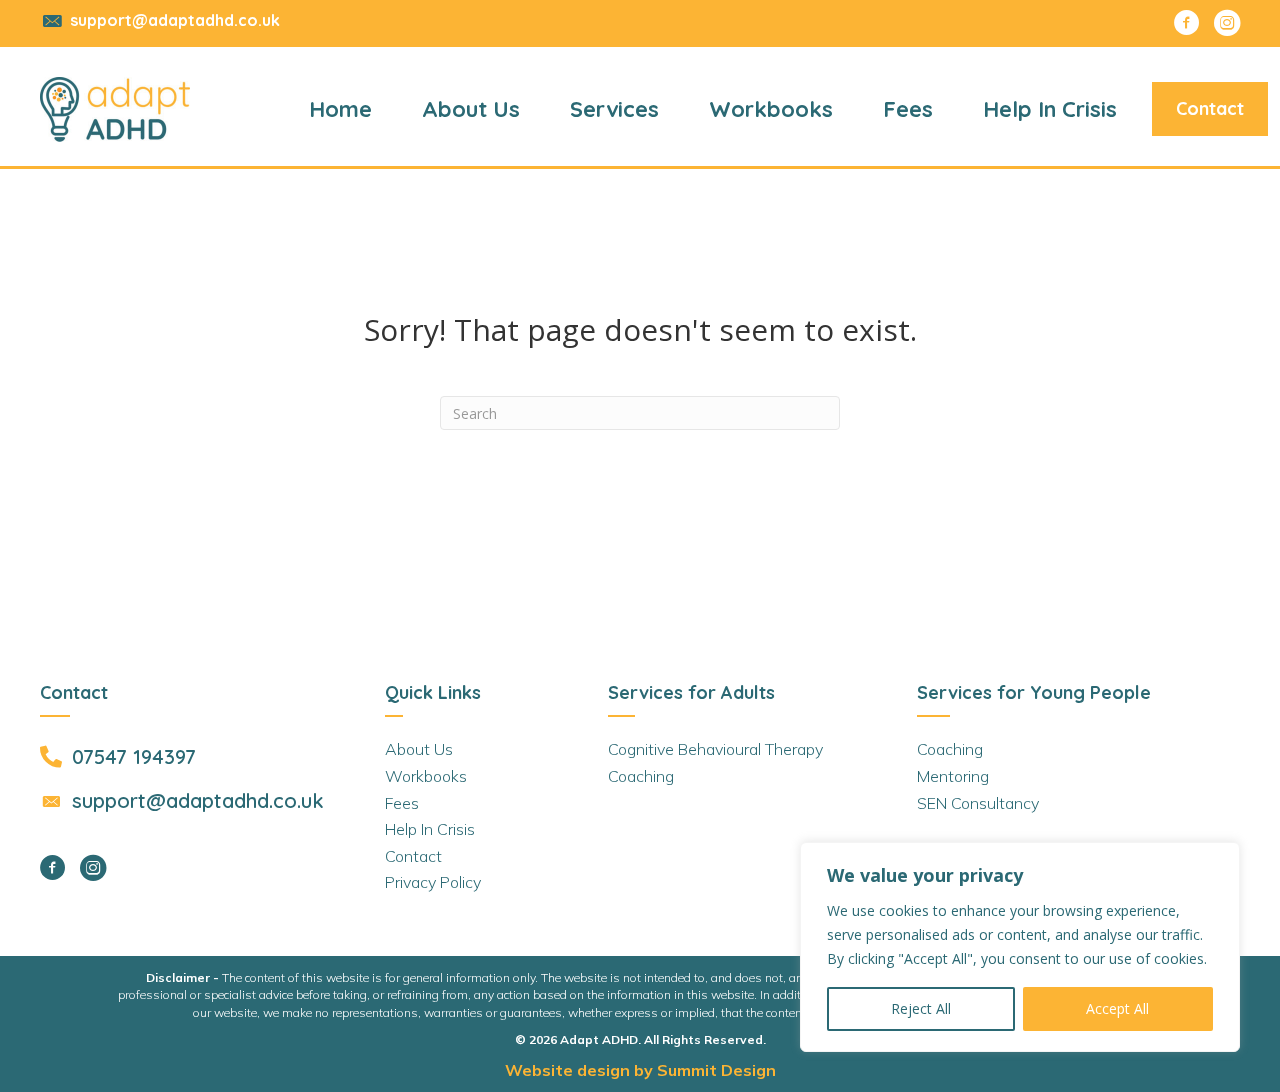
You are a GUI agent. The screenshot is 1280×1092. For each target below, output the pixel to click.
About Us (419, 749)
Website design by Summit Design (640, 1070)
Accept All (1117, 1008)
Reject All (921, 1008)
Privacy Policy (433, 882)
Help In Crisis (430, 829)
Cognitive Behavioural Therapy (715, 749)
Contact (413, 856)
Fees (402, 803)
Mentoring (953, 776)
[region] (1020, 947)
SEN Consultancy (978, 803)
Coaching (641, 776)
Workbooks (426, 776)
